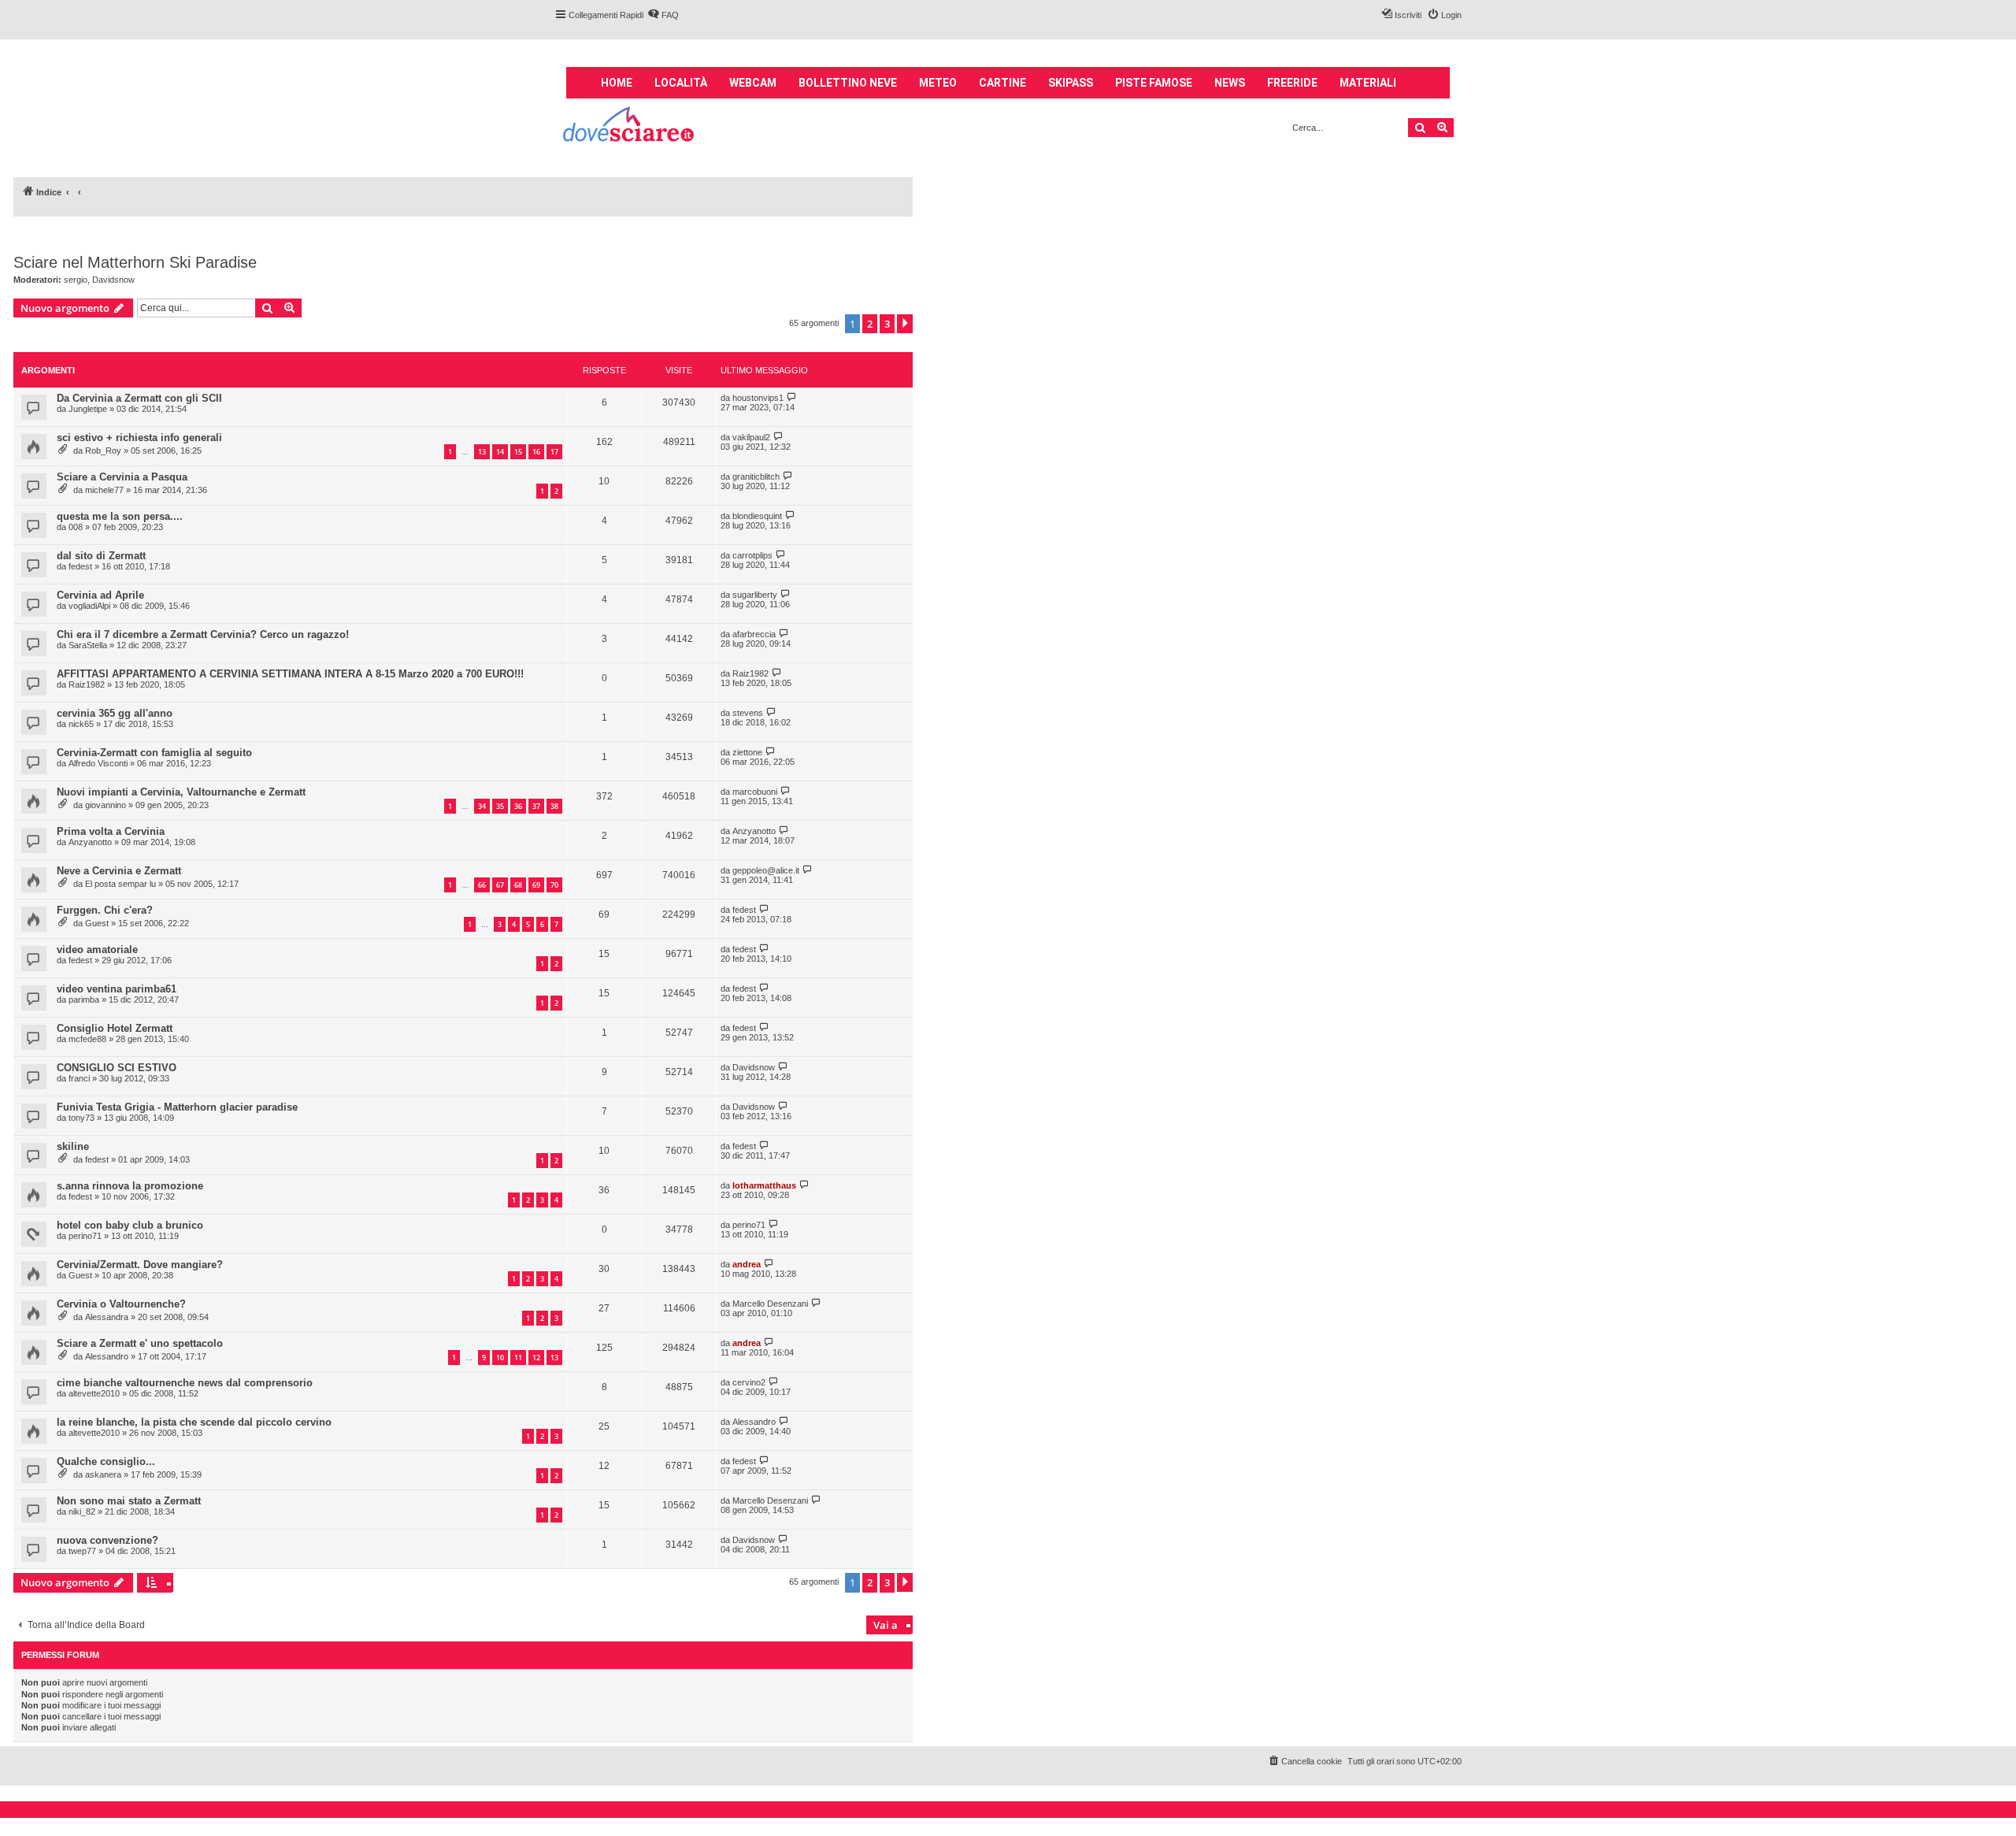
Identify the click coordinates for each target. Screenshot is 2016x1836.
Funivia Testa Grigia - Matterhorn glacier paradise (177, 1107)
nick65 (81, 724)
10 (500, 1358)
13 (482, 452)
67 (500, 885)
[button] (905, 324)
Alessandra (107, 1317)
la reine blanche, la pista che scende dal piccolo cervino (194, 1422)
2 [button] (870, 324)
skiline (73, 1146)
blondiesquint (757, 516)
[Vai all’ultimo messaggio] (792, 397)
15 (518, 452)
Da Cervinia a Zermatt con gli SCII (139, 398)
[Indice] (630, 126)
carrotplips (752, 555)
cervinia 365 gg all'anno (115, 713)
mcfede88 (87, 1039)
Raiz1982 (87, 684)
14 (500, 452)
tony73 (82, 1118)
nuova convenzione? (107, 1540)
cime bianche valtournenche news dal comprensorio (185, 1383)
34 (482, 806)
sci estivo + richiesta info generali (139, 438)
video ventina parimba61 (117, 989)
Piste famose (1154, 83)
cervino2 (749, 1382)
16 (536, 452)
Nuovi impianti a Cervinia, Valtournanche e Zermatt (181, 792)
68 (518, 885)
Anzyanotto (90, 842)
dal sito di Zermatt (101, 556)
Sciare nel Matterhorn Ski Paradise (135, 262)
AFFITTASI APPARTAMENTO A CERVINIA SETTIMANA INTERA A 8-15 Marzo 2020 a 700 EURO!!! (290, 674)
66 (482, 885)
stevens (748, 713)
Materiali (1368, 83)
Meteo (938, 83)
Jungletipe (88, 409)
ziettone (747, 752)
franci (79, 1078)
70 (554, 885)
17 (554, 452)
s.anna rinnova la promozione (130, 1186)
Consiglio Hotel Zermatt (115, 1028)
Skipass (1071, 83)
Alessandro (107, 1356)
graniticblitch (756, 477)
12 (536, 1358)
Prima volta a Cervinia (111, 831)
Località (681, 83)
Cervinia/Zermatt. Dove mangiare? (140, 1265)
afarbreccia (754, 634)
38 (554, 806)
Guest (97, 923)
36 (518, 806)
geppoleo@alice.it (766, 870)
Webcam (753, 83)
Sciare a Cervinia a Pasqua (122, 477)
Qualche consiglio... (106, 1461)
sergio (76, 280)
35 (500, 806)
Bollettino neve (848, 83)
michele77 (104, 490)
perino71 (85, 1236)
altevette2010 (94, 1393)
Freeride (1292, 83)
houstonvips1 (758, 398)
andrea (747, 1264)
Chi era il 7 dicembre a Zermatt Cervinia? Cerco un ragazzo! (203, 634)
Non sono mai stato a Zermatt (129, 1501)
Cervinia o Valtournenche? (121, 1304)
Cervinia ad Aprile (100, 595)
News (1230, 83)
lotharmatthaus (764, 1185)
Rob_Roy (103, 451)
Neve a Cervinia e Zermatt (119, 871)
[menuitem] (663, 15)
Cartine (1002, 83)
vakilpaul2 (751, 437)
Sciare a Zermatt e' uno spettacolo (140, 1343)
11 (518, 1358)
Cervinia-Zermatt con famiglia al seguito (154, 753)
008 (76, 527)
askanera (103, 1474)
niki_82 (82, 1511)
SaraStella (88, 645)
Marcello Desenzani (770, 1304)
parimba (84, 1000)
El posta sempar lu (120, 884)
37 (536, 806)
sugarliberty (755, 595)
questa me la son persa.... (120, 516)
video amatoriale (97, 950)
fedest (80, 566)
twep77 (82, 1551)
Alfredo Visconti (98, 763)
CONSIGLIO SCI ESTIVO (117, 1068)
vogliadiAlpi (89, 606)
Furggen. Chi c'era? (105, 910)
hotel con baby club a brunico (130, 1225)
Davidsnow (113, 280)
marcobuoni (755, 792)
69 (536, 885)
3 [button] (887, 324)
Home (617, 83)
